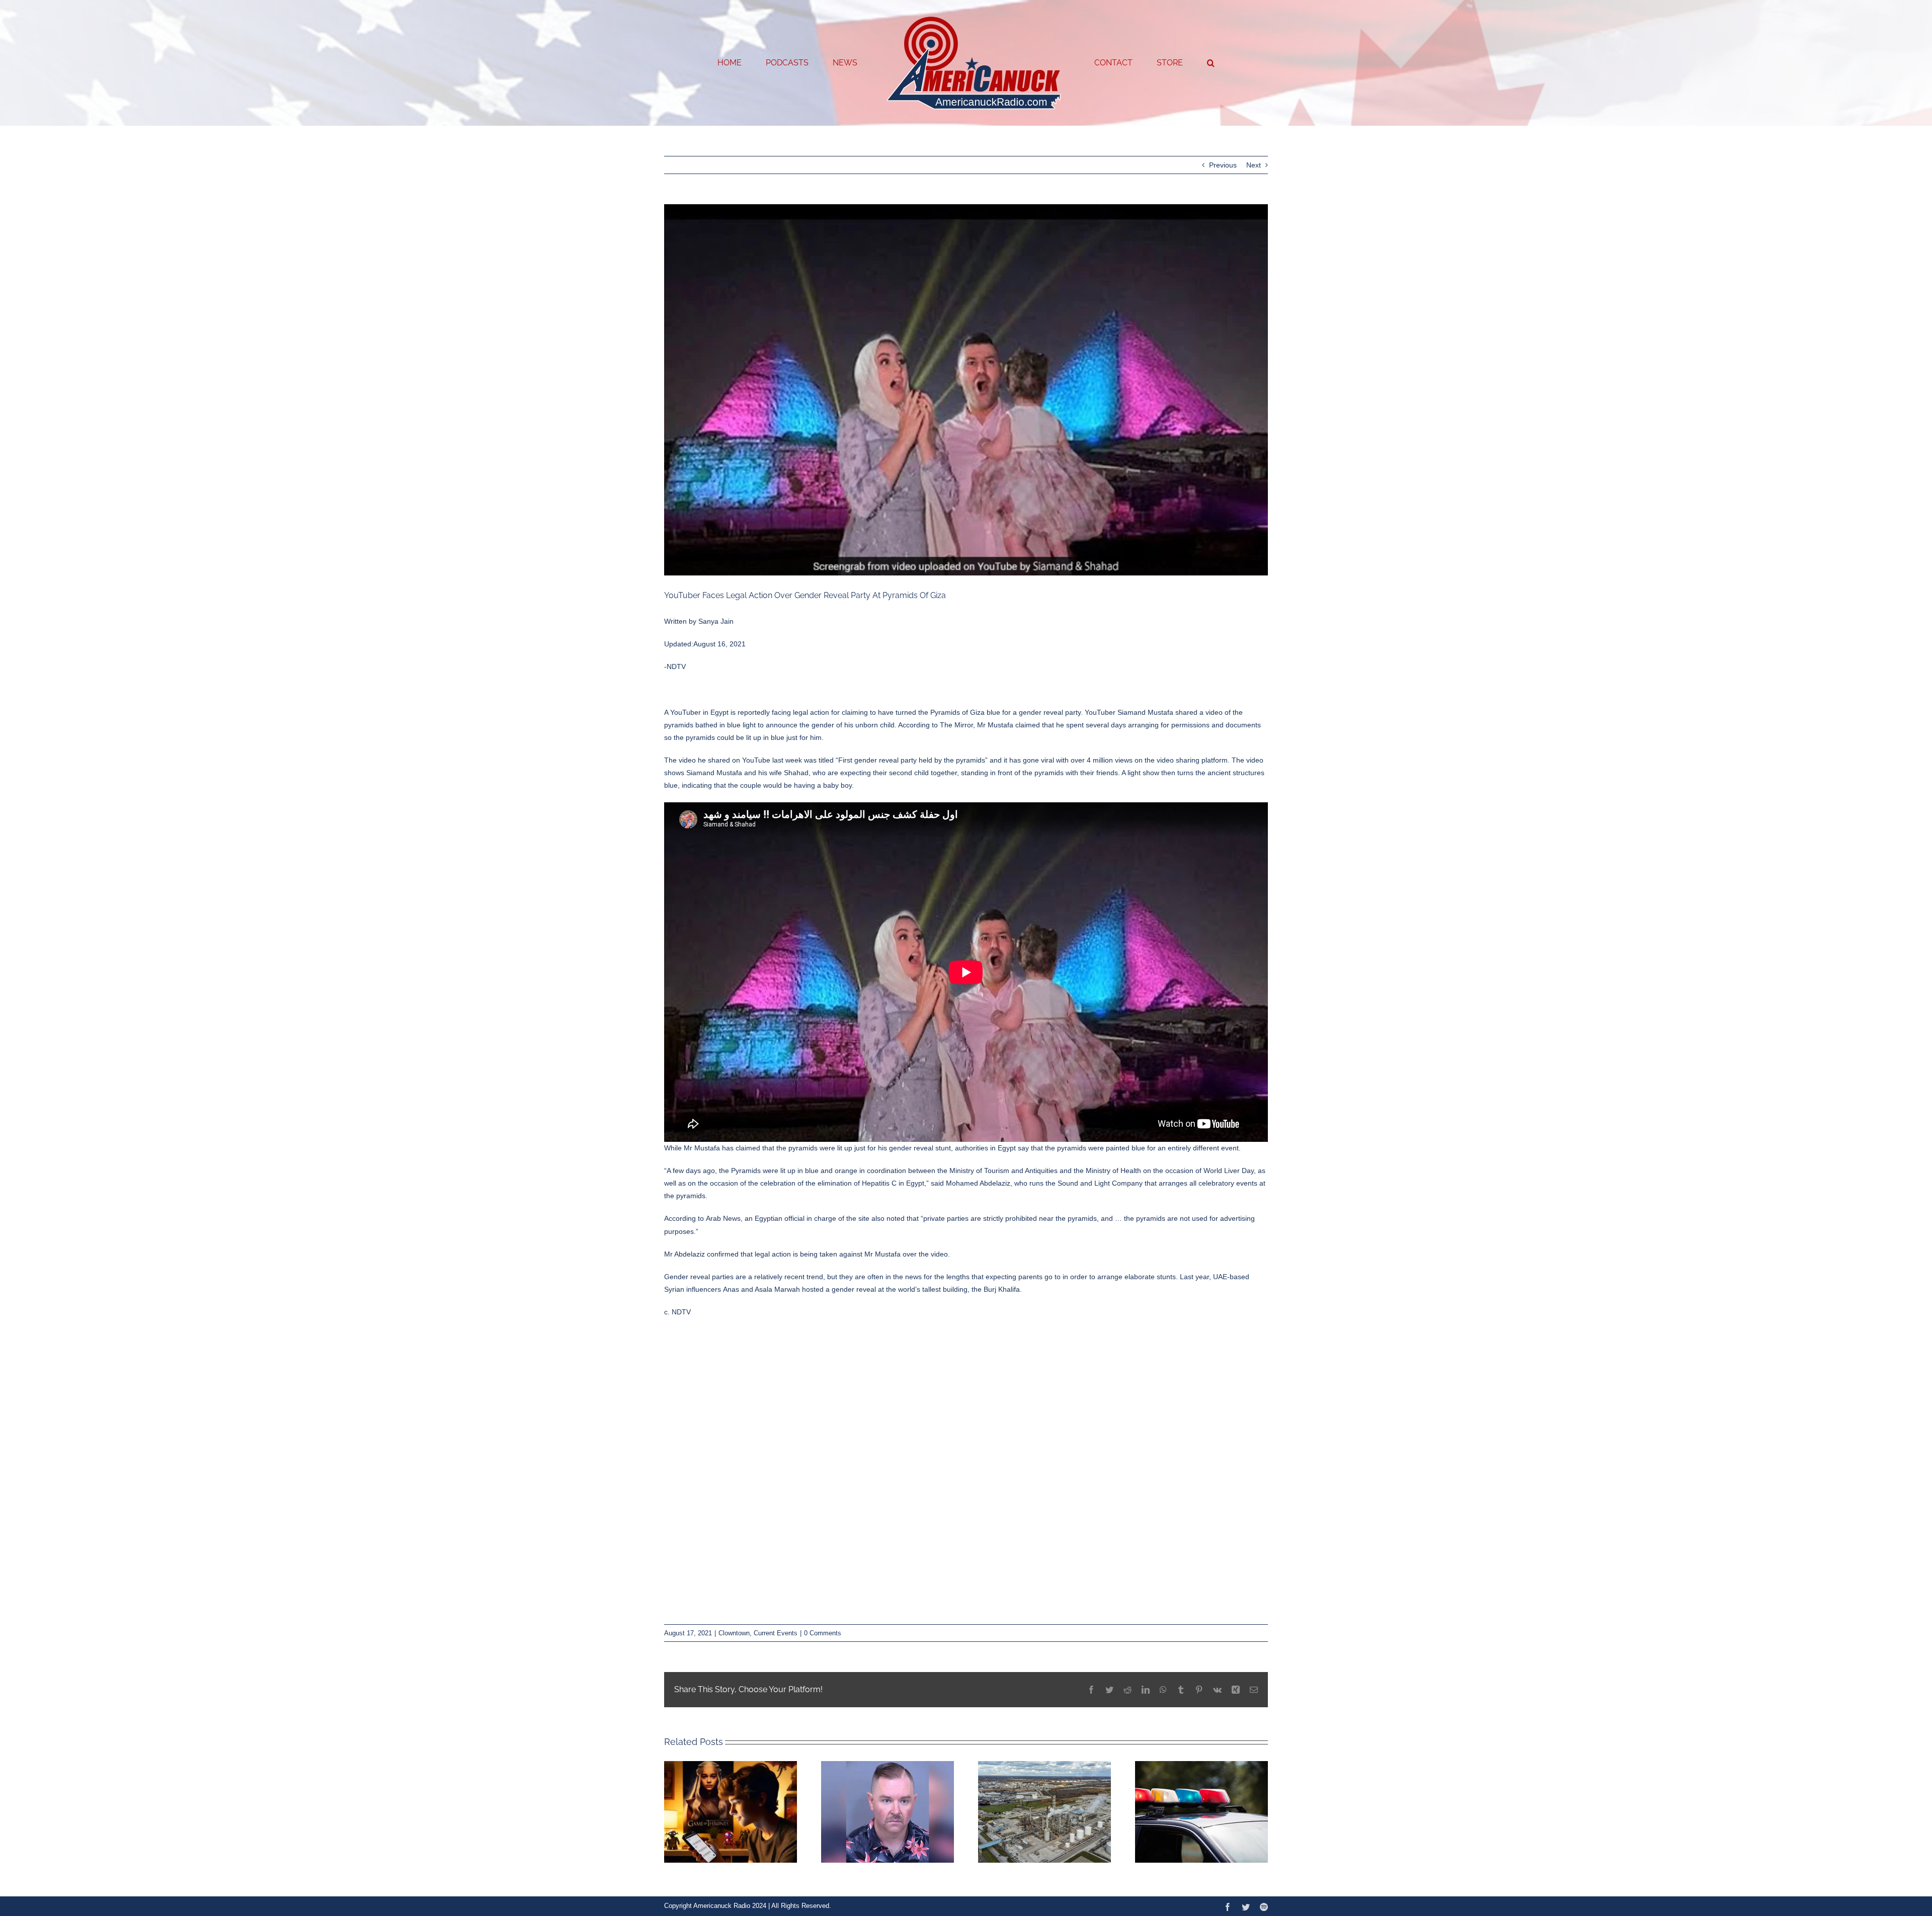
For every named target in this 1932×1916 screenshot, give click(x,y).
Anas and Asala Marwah (761, 1289)
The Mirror (956, 725)
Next (1254, 165)
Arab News (723, 1218)
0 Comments (823, 1633)
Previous (1223, 165)
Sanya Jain (716, 621)
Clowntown (734, 1633)
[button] (1170, 63)
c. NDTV (677, 1312)
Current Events (776, 1633)
